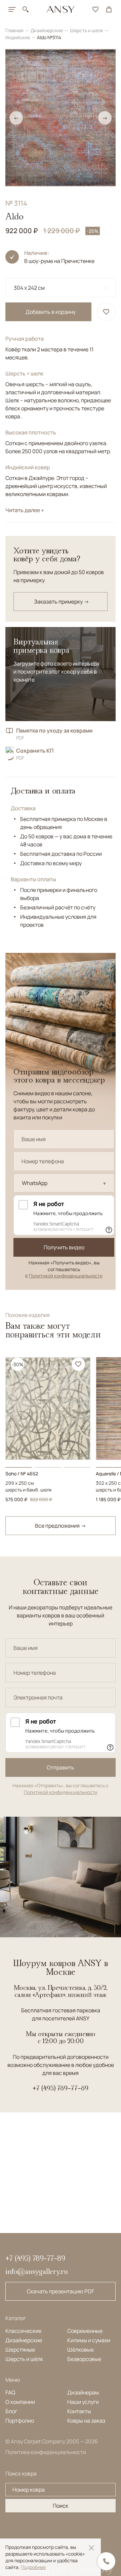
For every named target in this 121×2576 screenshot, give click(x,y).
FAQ (10, 2392)
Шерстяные (20, 2350)
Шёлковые (80, 2350)
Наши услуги (83, 2402)
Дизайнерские (47, 30)
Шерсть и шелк (87, 30)
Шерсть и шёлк (24, 2359)
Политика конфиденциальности (46, 2452)
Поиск (61, 2506)
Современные (85, 2331)
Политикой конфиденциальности (66, 1276)
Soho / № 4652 (22, 1474)
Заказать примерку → (62, 602)
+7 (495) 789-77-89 (61, 2088)
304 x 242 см (29, 288)
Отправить (61, 1767)
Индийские (18, 37)
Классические (23, 2331)
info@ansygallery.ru (37, 2271)
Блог (11, 2411)
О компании (20, 2402)
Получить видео (64, 1247)
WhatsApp (35, 1183)
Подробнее (33, 2567)
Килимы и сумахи (89, 2340)
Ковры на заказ (86, 2421)
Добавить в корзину (51, 312)
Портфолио (20, 2421)
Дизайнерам (83, 2392)
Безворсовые (84, 2359)
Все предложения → (61, 1526)
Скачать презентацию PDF (61, 2291)
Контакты (79, 2411)
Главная (15, 30)
